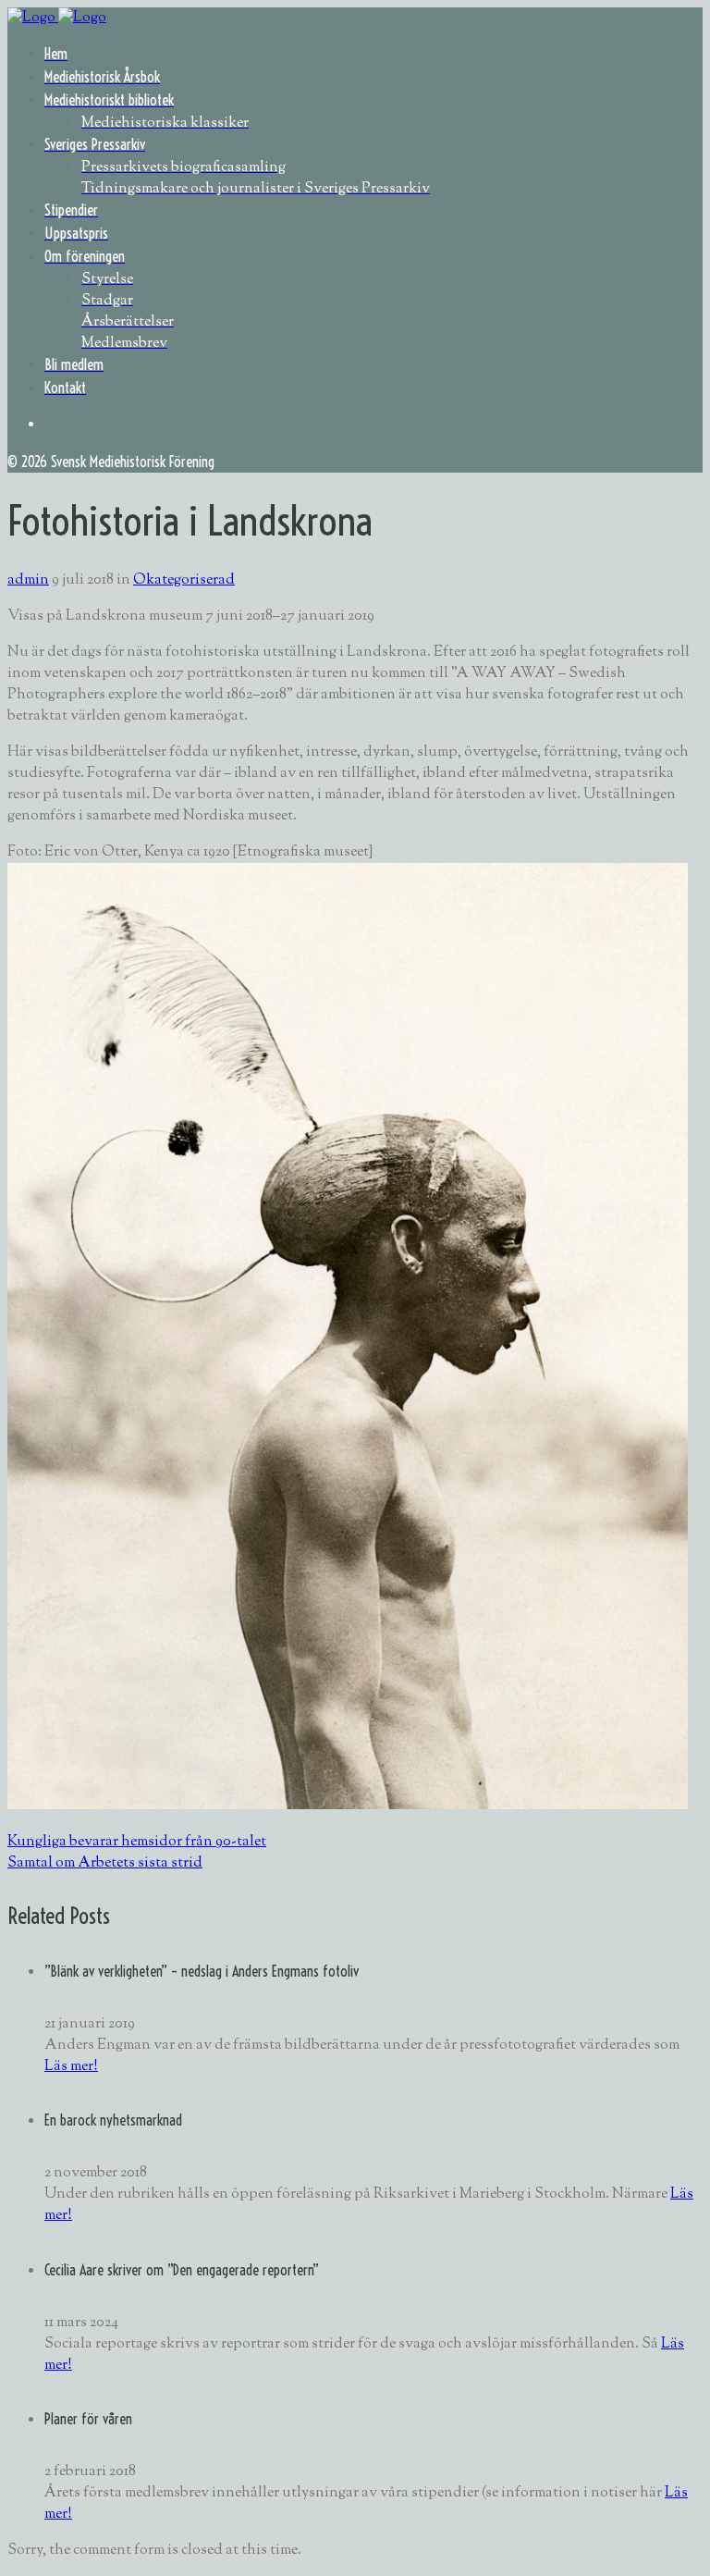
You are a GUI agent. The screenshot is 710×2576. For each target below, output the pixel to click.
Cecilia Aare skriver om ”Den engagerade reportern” (182, 2270)
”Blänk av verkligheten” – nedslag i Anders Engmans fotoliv (202, 1971)
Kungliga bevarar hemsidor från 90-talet (137, 1842)
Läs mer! (71, 2067)
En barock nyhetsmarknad (113, 2120)
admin (28, 580)
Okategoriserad (184, 580)
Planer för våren (88, 2419)
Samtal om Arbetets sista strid (105, 1863)
